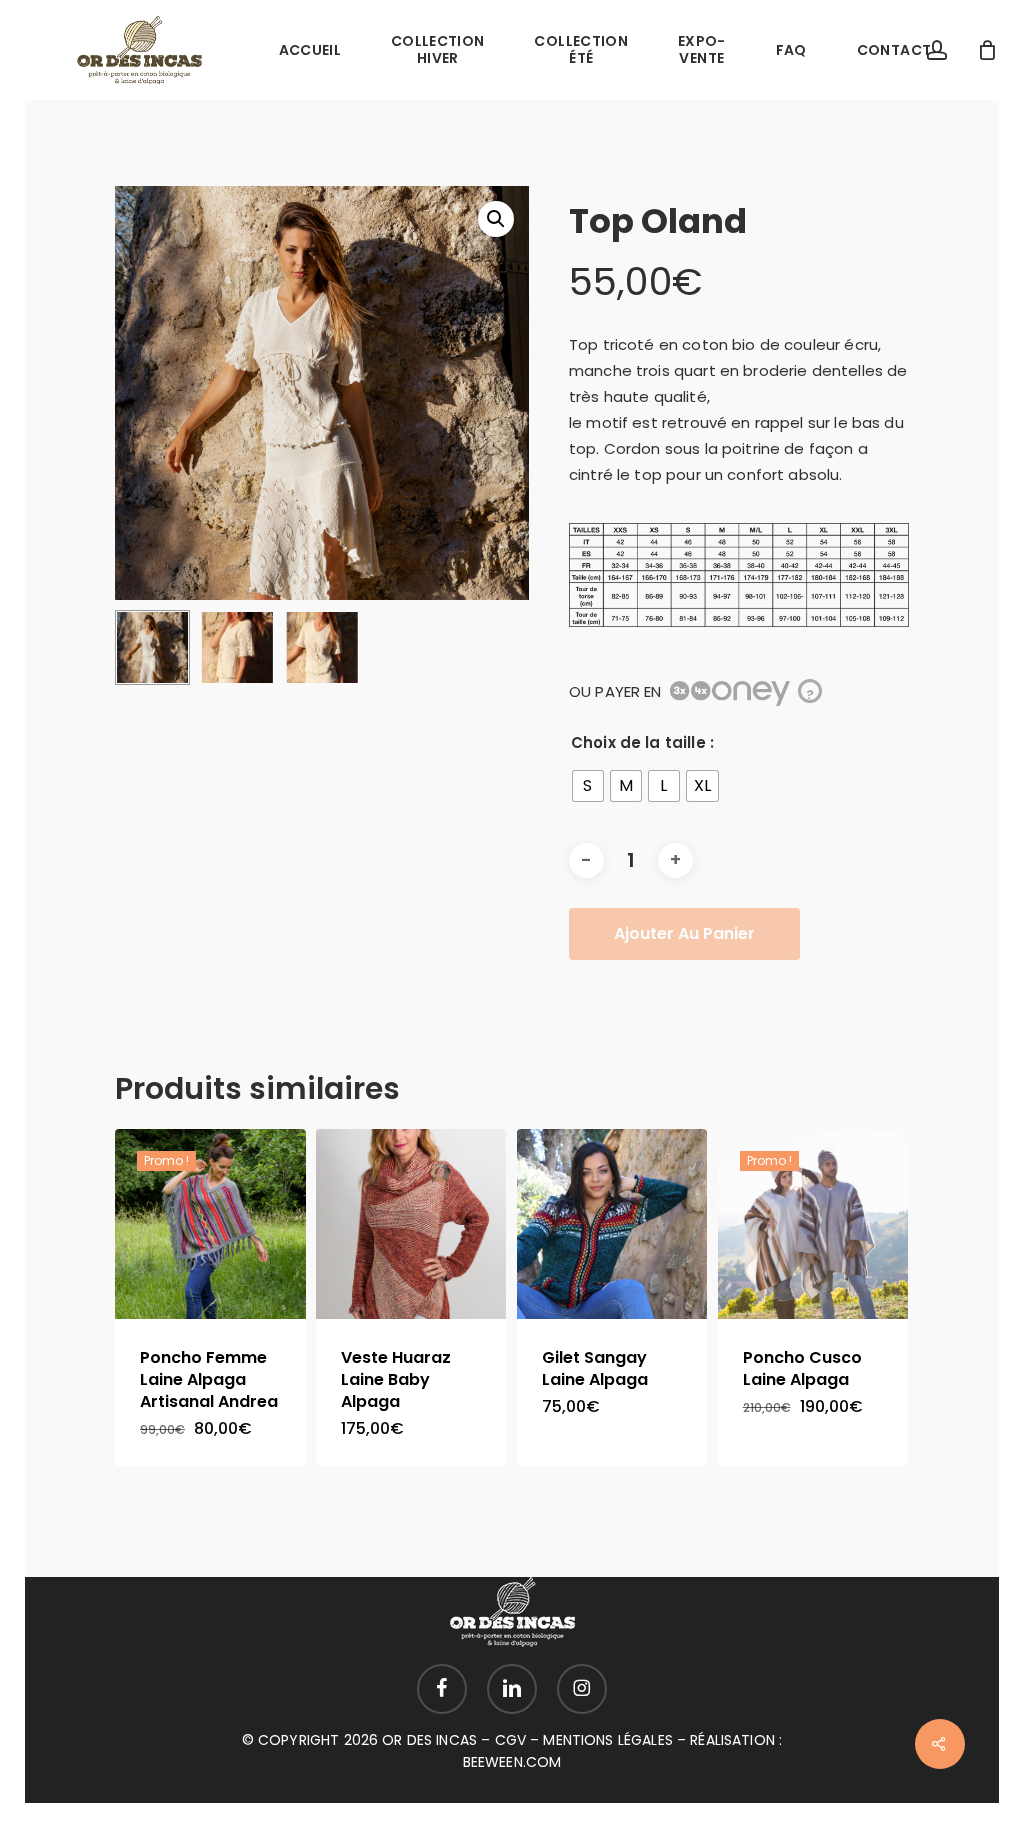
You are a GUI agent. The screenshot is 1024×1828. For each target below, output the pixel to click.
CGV (510, 1740)
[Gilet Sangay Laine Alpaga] (612, 1224)
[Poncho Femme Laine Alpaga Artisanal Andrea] (210, 1224)
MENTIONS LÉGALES (607, 1740)
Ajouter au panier (684, 933)
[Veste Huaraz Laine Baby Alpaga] (411, 1224)
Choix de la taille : (642, 742)
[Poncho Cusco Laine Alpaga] (813, 1224)
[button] (496, 219)
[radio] (588, 786)
